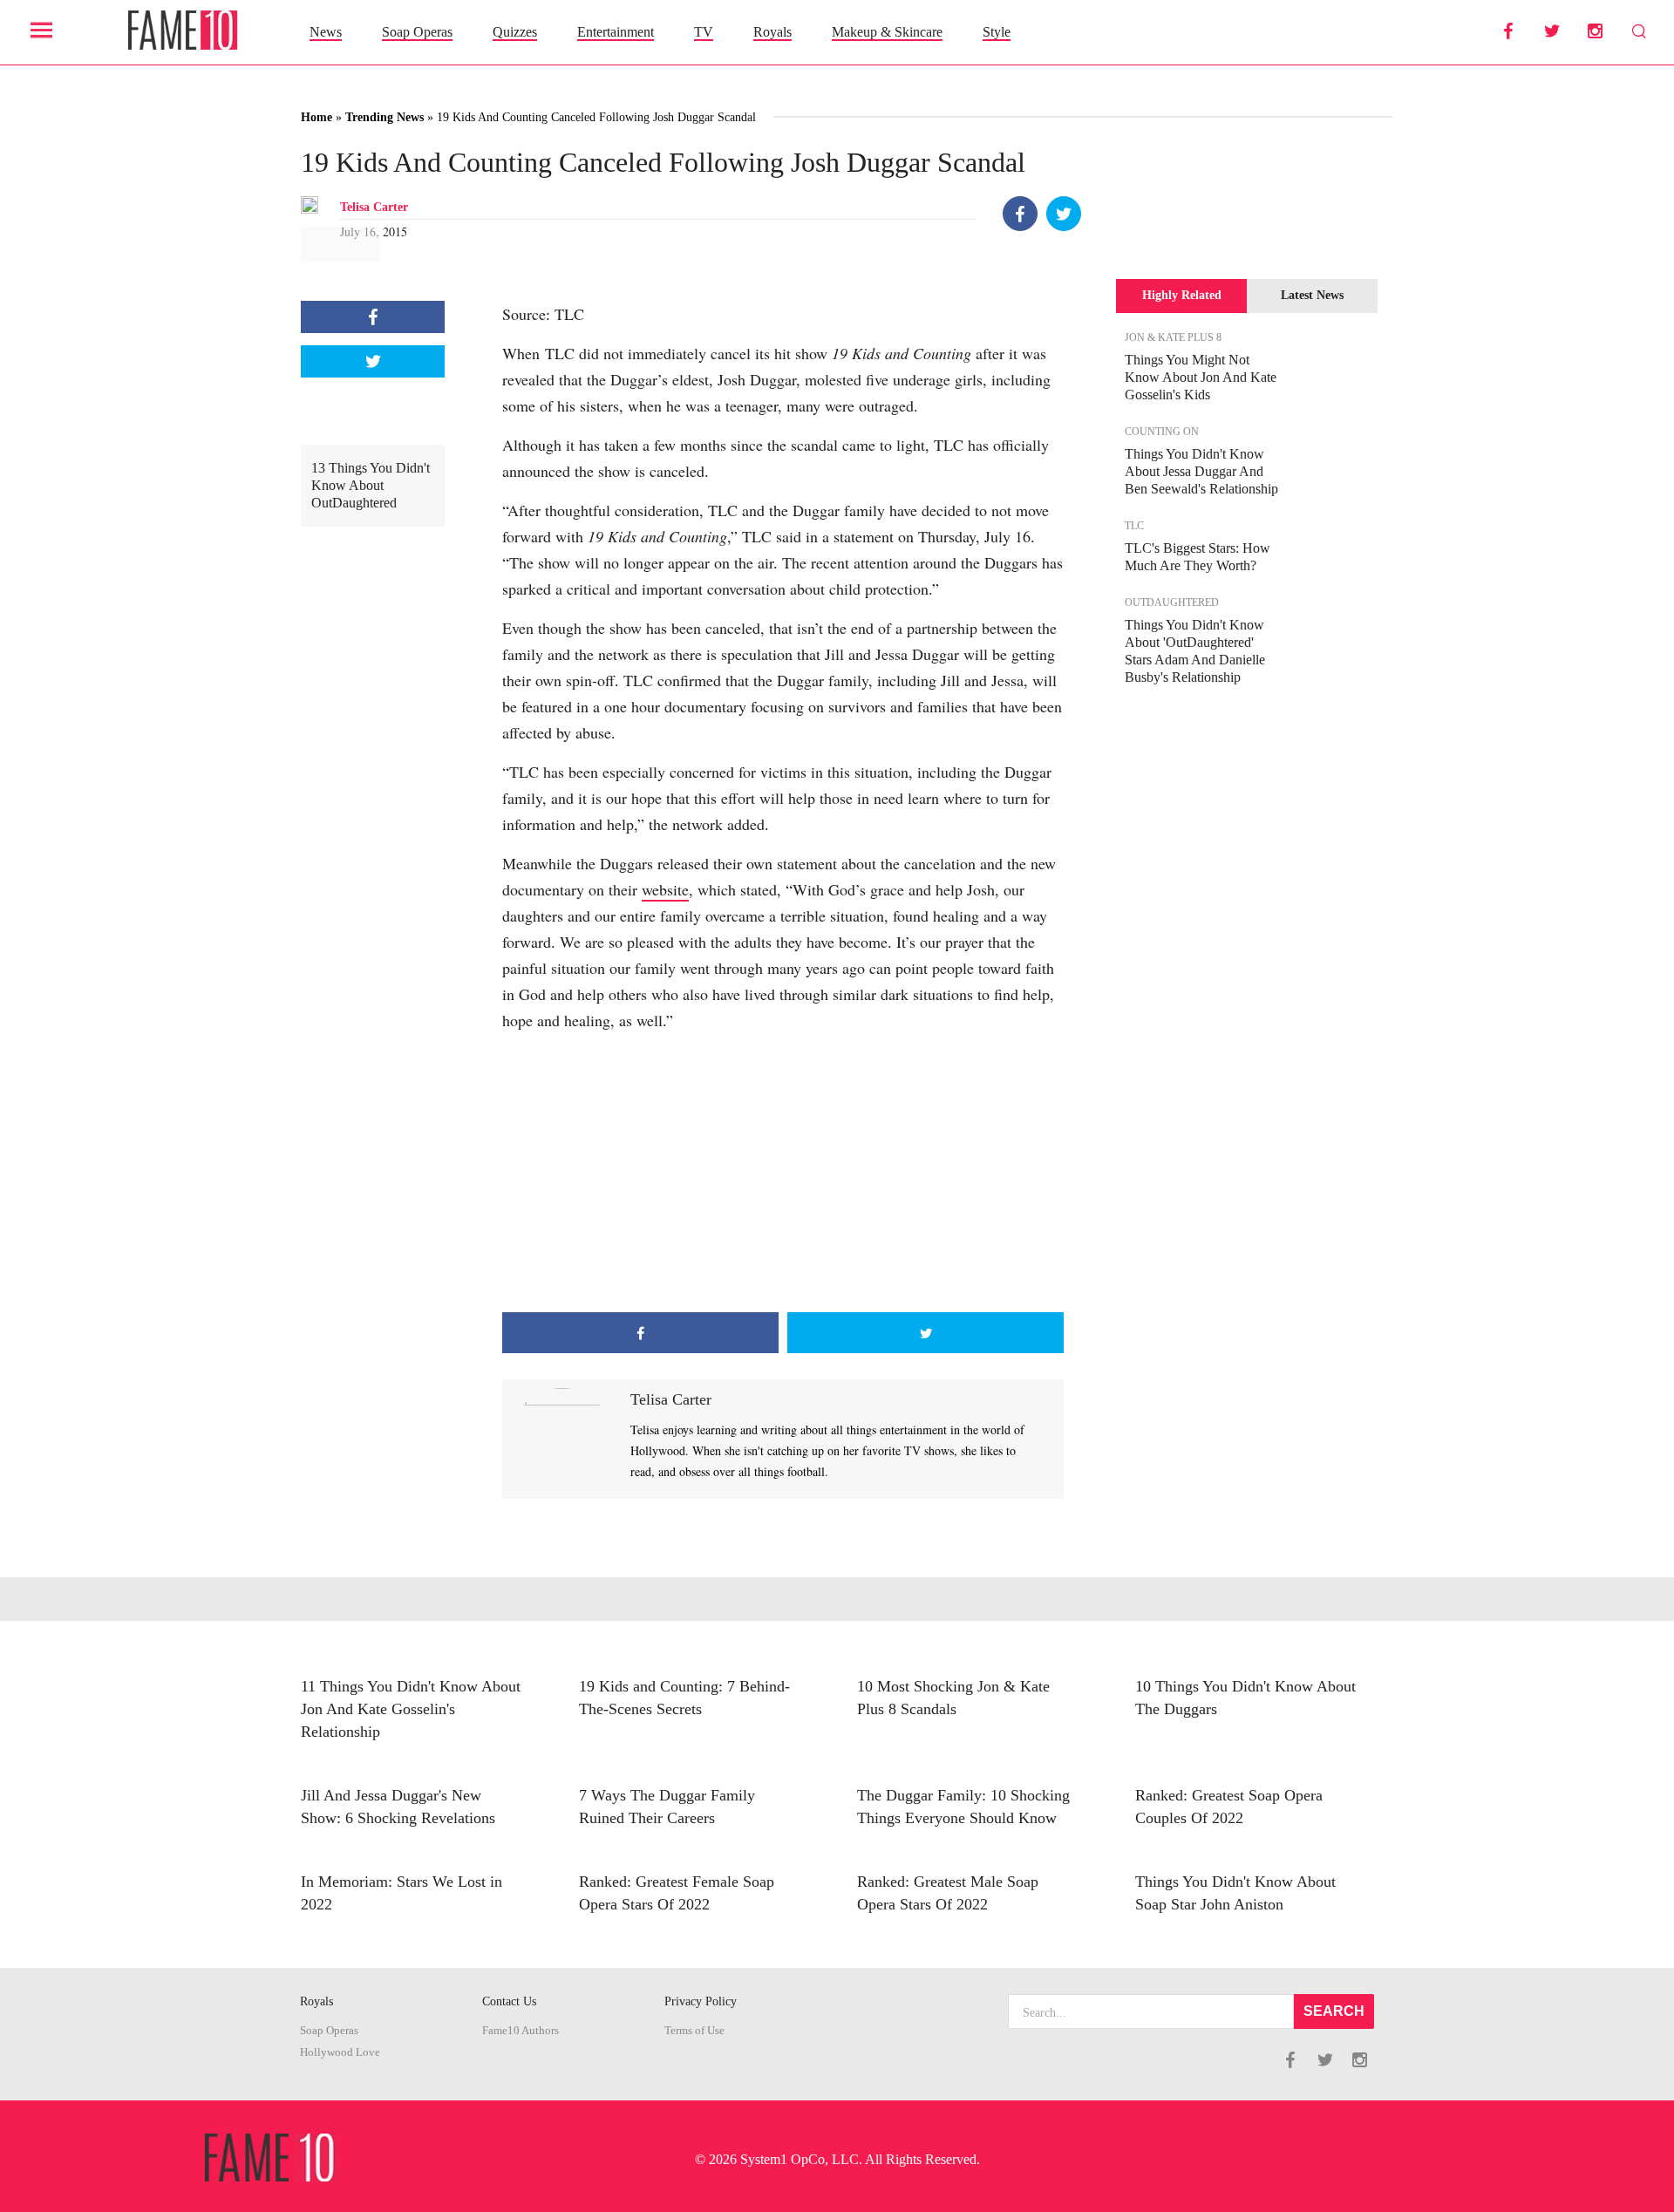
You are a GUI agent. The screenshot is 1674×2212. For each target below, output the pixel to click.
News (326, 32)
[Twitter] (1064, 214)
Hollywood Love (340, 2052)
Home (316, 117)
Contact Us (509, 2001)
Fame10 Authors (521, 2031)
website (665, 889)
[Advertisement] (783, 1173)
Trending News (384, 117)
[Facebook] (1020, 214)
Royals (772, 32)
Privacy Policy (701, 2001)
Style (997, 32)
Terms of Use (694, 2031)
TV (704, 32)
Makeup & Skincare (887, 32)
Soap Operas (417, 32)
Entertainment (616, 32)
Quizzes (515, 32)
